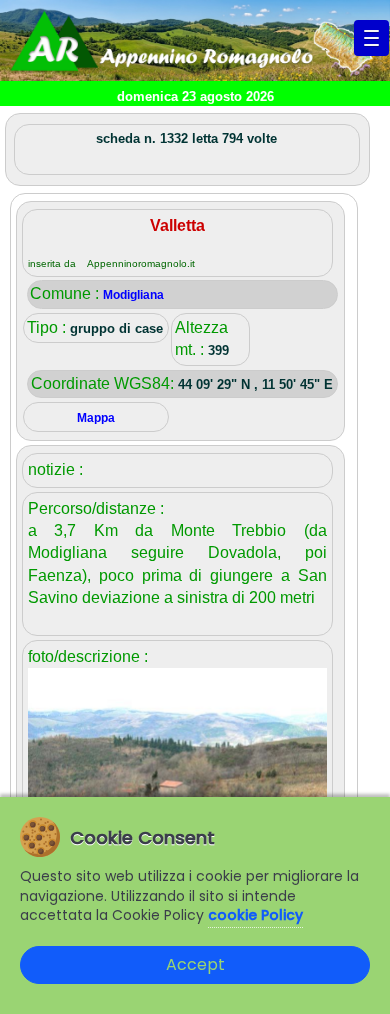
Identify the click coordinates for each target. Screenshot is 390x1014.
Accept (195, 964)
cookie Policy (255, 915)
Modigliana (133, 295)
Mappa (96, 418)
